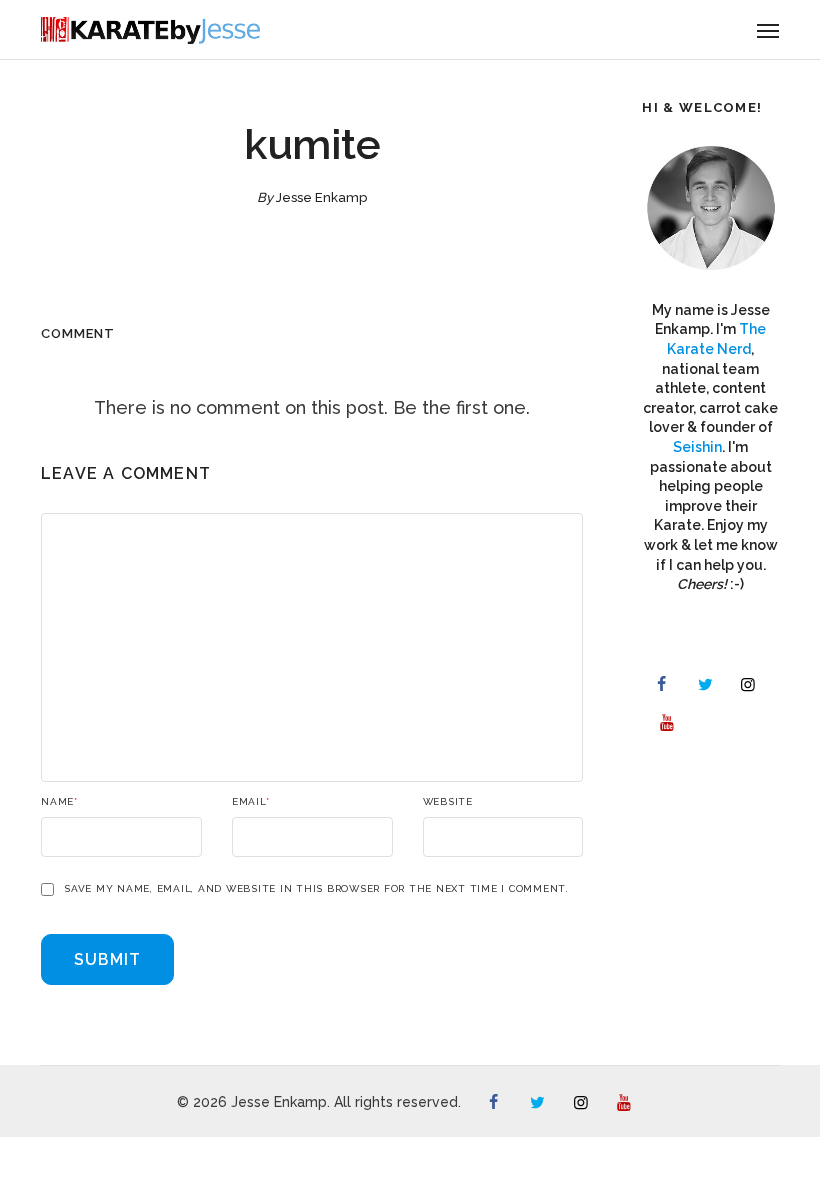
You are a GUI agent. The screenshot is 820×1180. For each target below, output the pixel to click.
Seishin (697, 447)
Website (448, 802)
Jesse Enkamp (321, 197)
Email (251, 802)
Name (59, 802)
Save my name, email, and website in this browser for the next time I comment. (316, 889)
